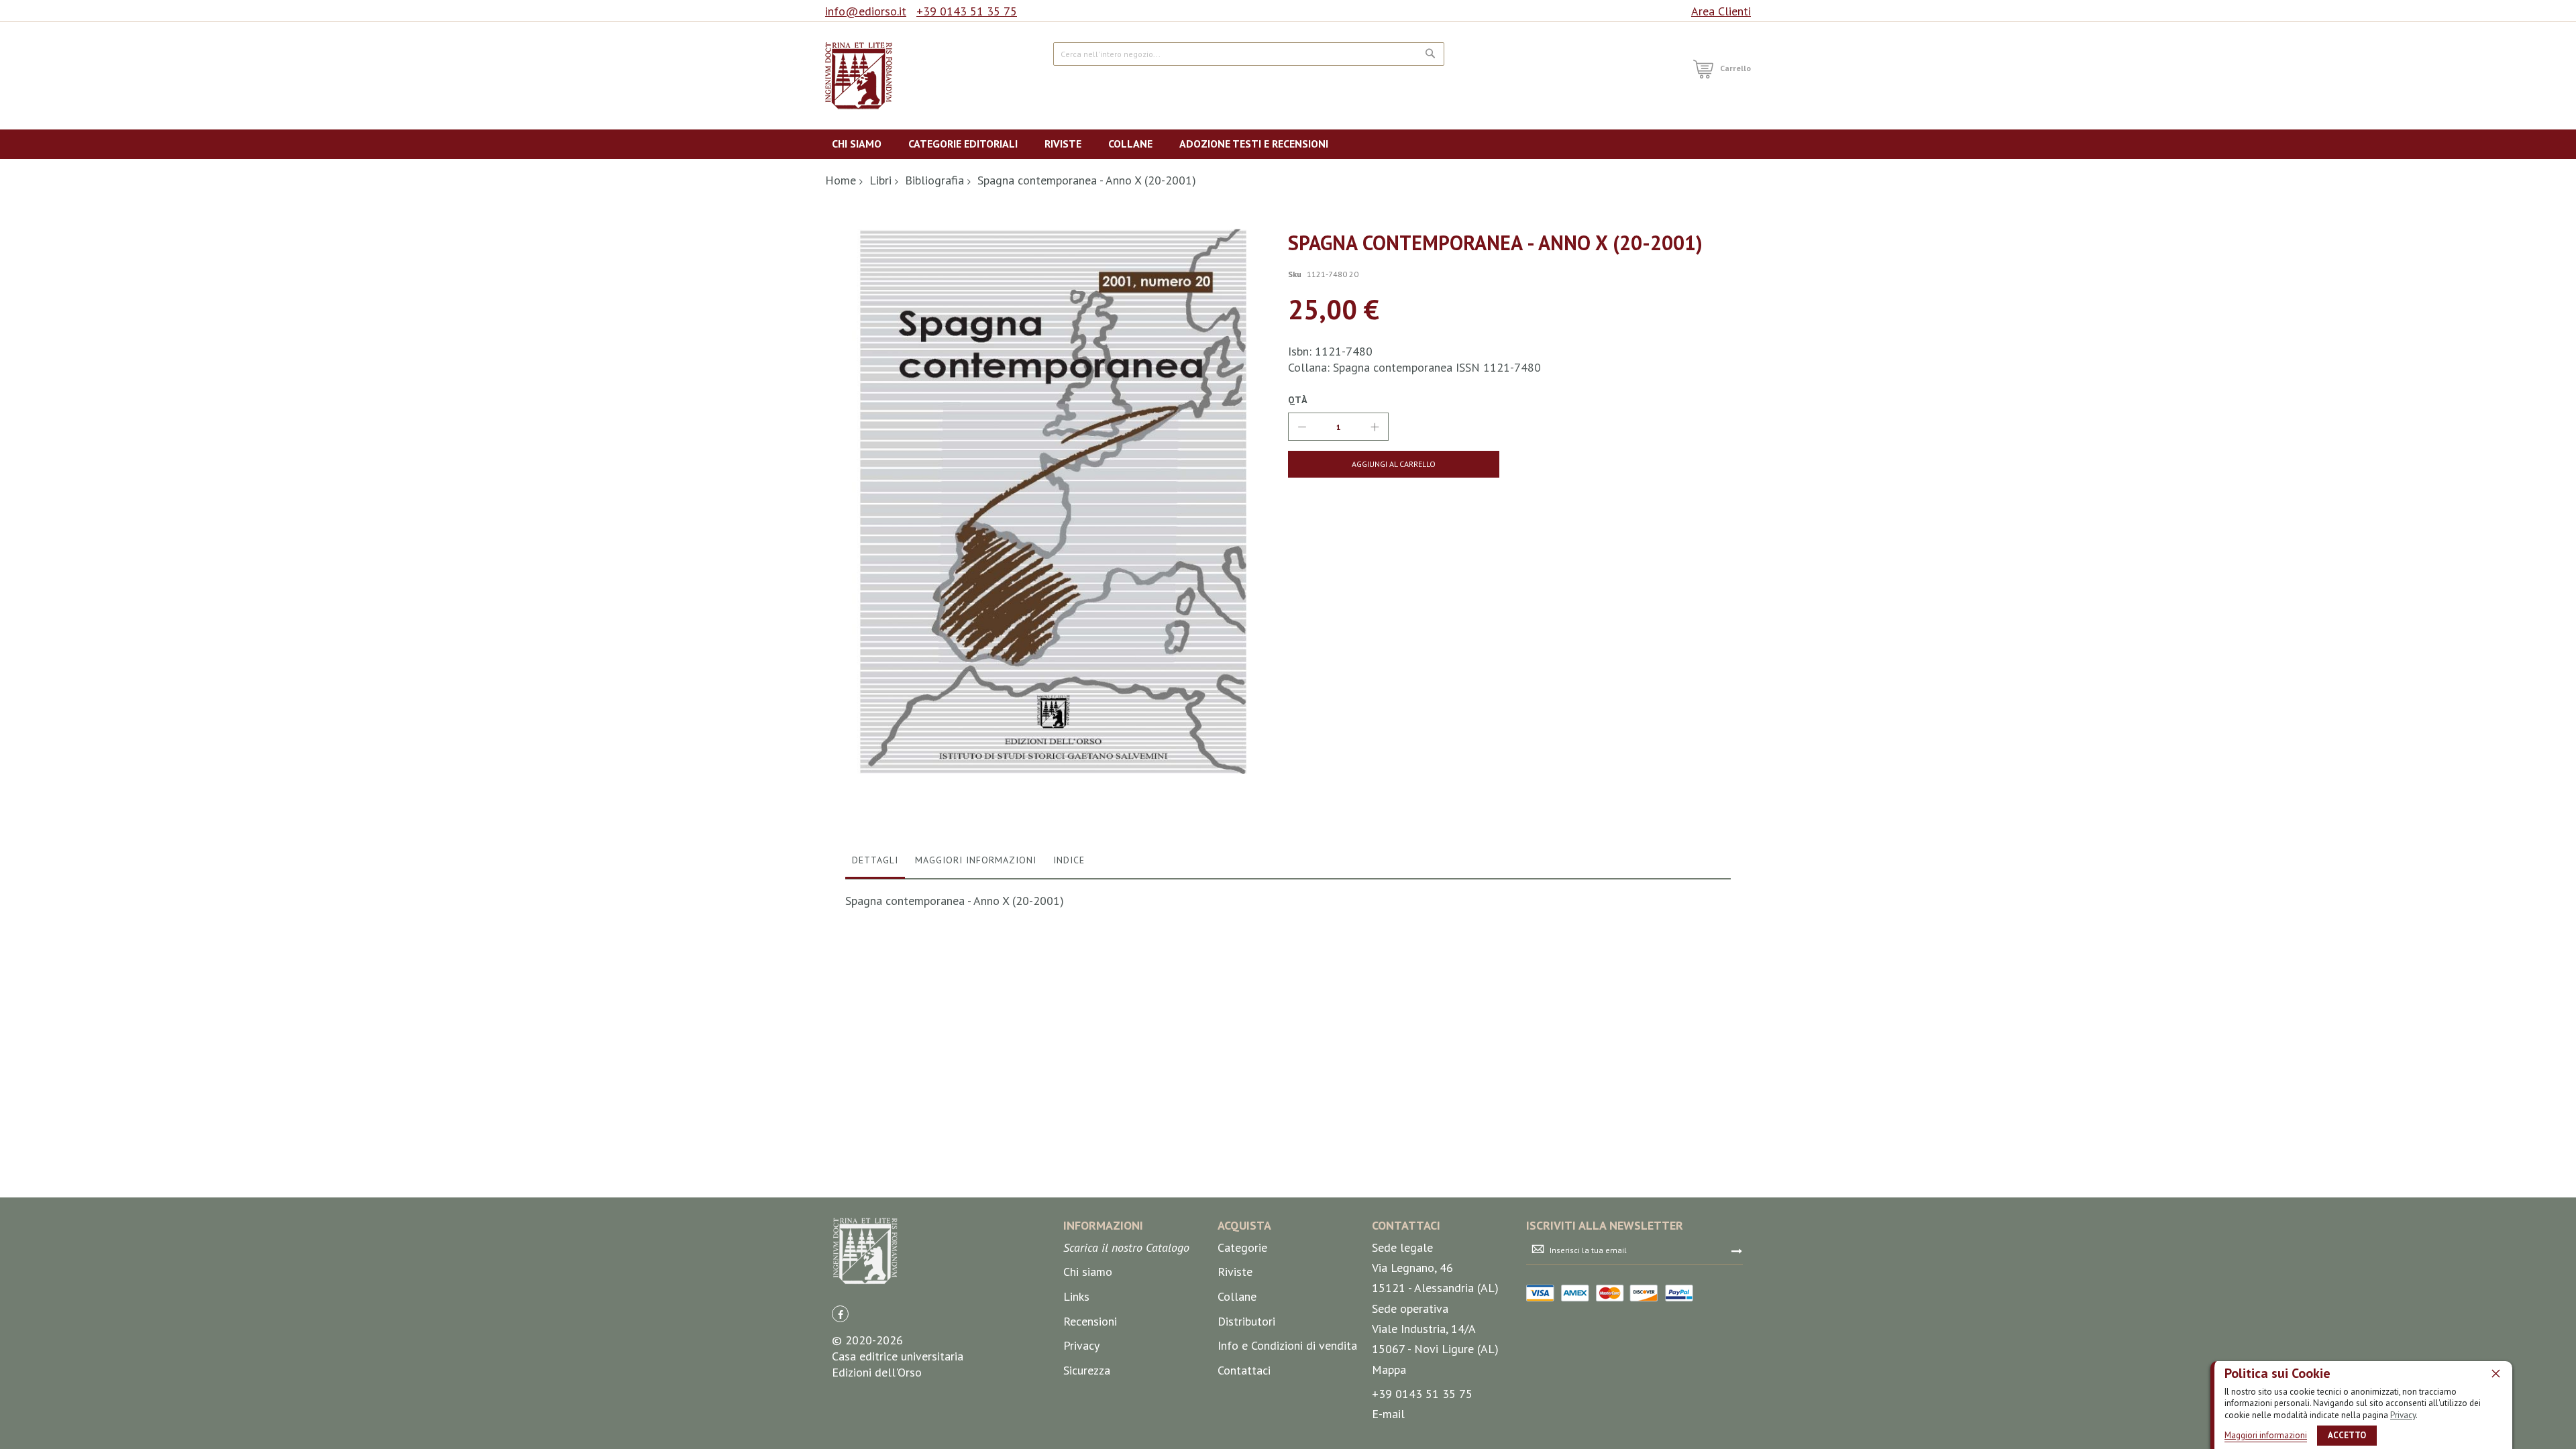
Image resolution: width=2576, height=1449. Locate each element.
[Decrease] (1302, 427)
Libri (880, 180)
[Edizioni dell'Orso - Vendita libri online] (859, 76)
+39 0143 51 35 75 (967, 11)
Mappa (1389, 1370)
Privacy (2403, 1415)
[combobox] (1249, 54)
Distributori (1246, 1321)
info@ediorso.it (866, 11)
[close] (2495, 1373)
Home (841, 180)
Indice (1069, 860)
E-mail (1388, 1414)
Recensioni (1090, 1321)
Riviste (1235, 1272)
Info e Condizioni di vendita (1287, 1345)
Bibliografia (934, 180)
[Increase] (1375, 427)
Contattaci (1244, 1370)
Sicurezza (1087, 1370)
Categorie (1242, 1247)
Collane (1237, 1296)
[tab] (875, 863)
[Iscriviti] (1737, 1250)
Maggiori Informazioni (976, 860)
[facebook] (840, 1314)
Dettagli (875, 860)
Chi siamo (1088, 1272)
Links (1076, 1296)
